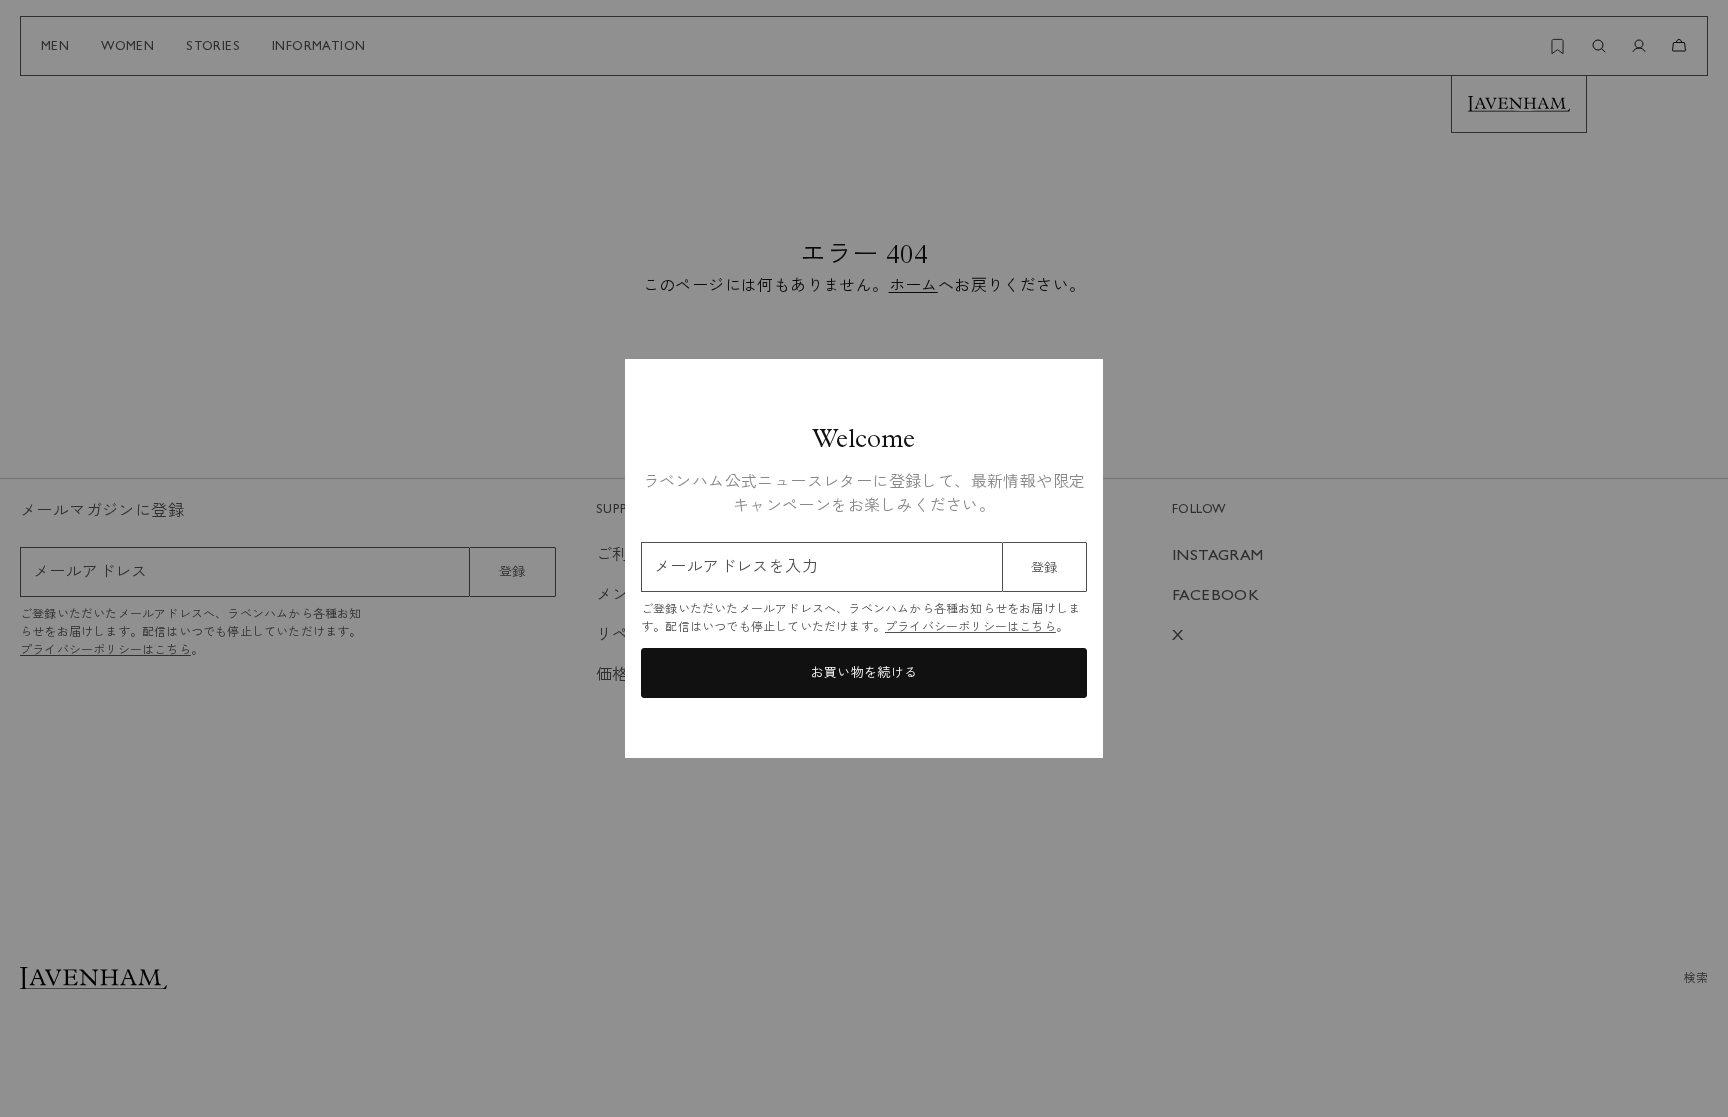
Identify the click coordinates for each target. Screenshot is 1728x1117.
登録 (1044, 567)
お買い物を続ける (863, 672)
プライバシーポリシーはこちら (970, 627)
